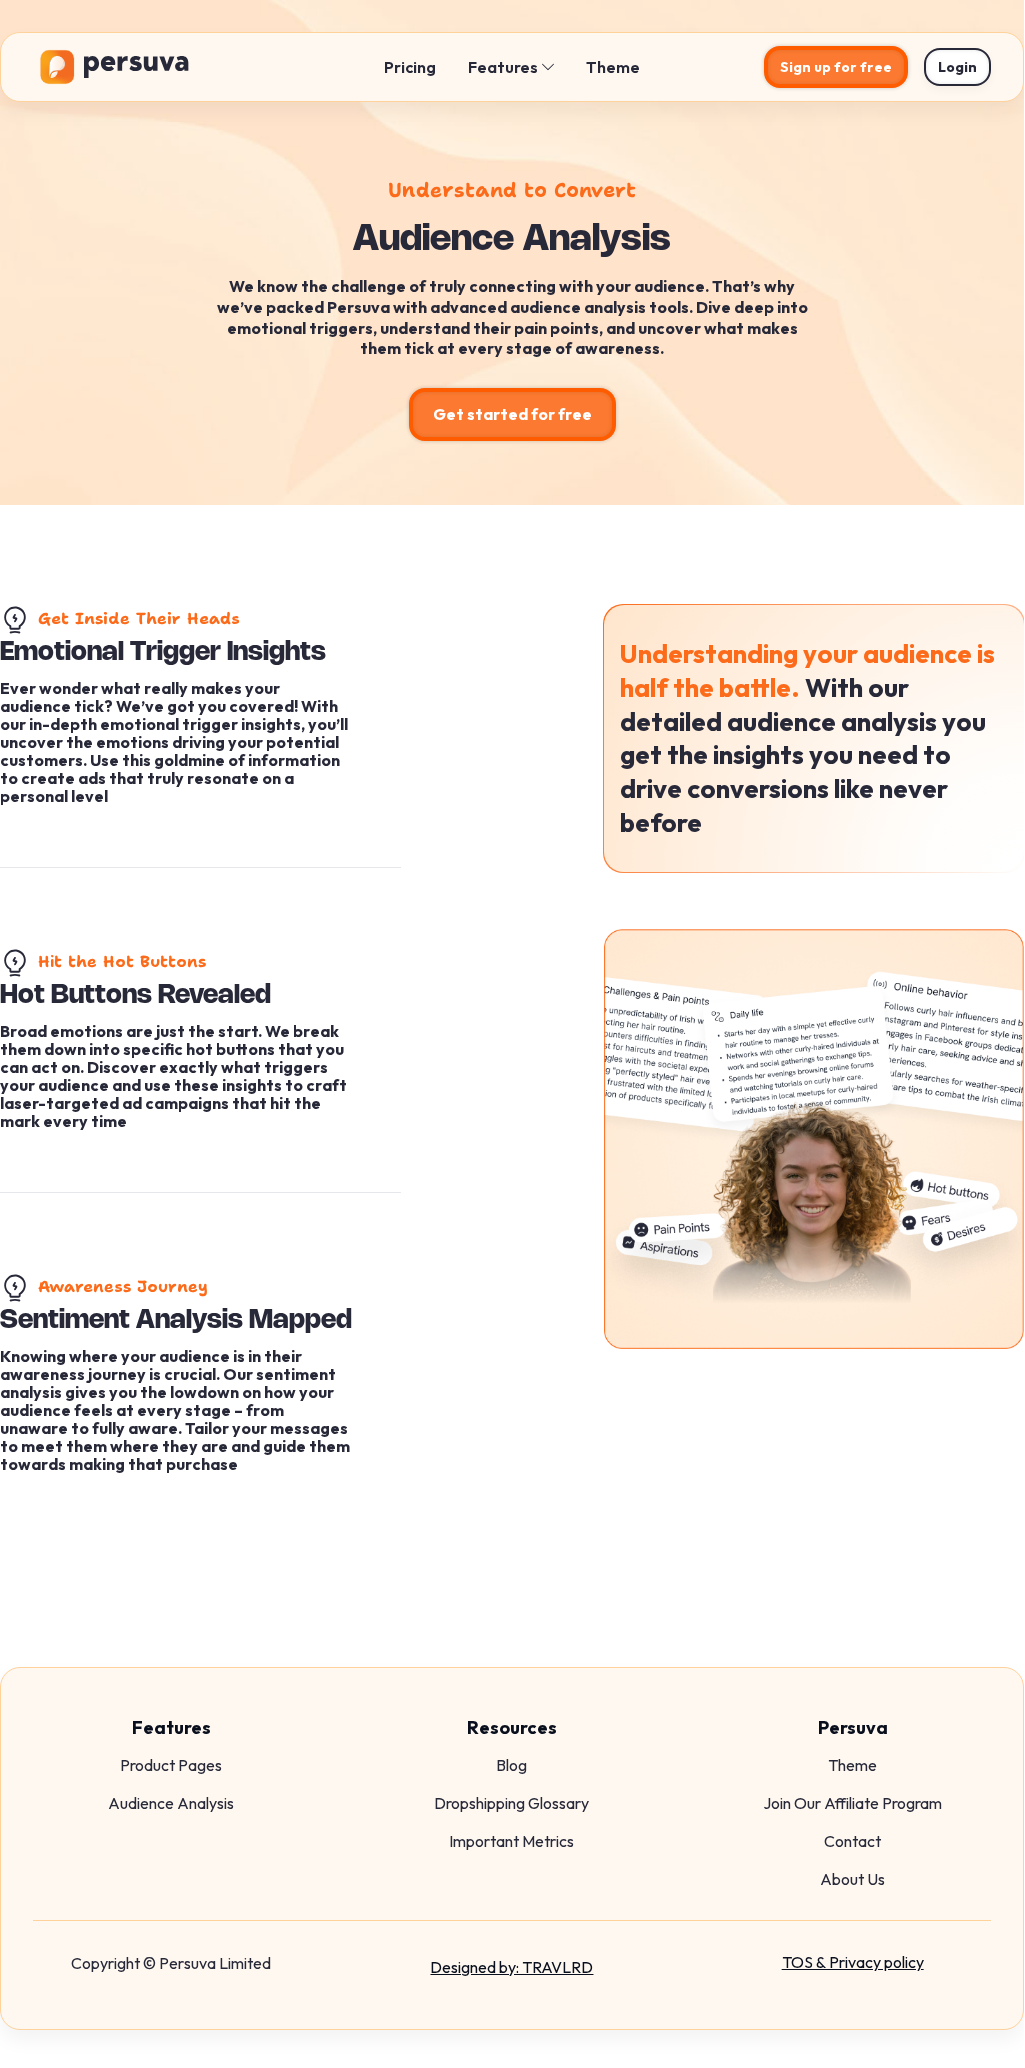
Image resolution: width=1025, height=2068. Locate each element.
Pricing (410, 67)
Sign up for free (836, 67)
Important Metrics (511, 1841)
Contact (852, 1841)
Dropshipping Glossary (511, 1803)
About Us (852, 1879)
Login (957, 67)
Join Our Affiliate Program (852, 1803)
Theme (613, 67)
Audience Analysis (171, 1803)
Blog (511, 1765)
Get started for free (512, 414)
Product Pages (171, 1765)
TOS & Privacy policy (853, 1962)
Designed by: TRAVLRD (511, 1967)
